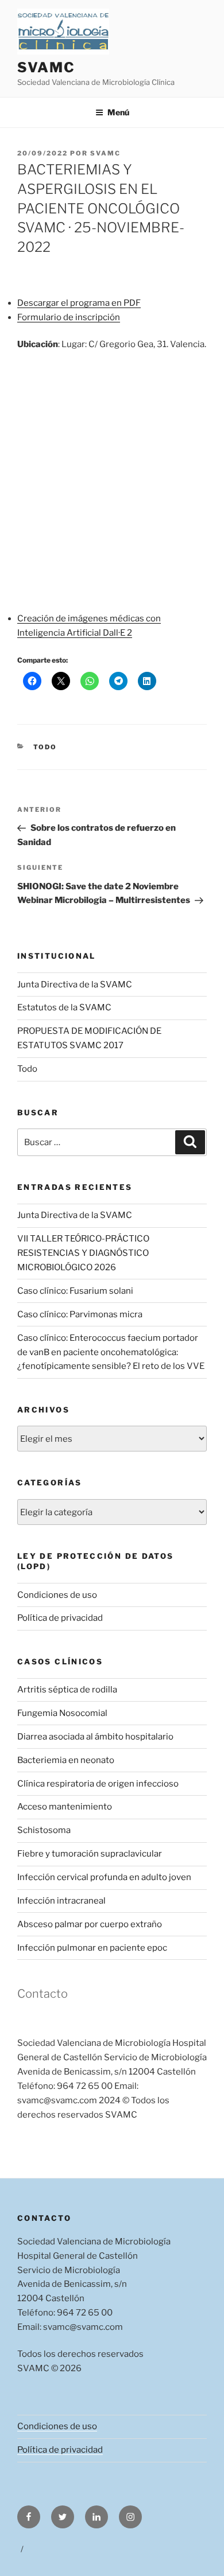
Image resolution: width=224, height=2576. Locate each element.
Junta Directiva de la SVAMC (75, 985)
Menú (118, 112)
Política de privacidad (60, 1618)
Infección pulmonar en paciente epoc (92, 1948)
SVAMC (46, 67)
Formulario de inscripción (69, 317)
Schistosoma (44, 1830)
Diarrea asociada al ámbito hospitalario (95, 1737)
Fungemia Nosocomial (62, 1713)
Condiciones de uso (57, 1595)
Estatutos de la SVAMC (64, 1007)
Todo (45, 747)
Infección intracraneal (61, 1901)
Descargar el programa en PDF (79, 303)
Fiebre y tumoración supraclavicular (90, 1854)
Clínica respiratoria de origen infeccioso (98, 1784)
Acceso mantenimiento (65, 1807)
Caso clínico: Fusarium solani (75, 1291)
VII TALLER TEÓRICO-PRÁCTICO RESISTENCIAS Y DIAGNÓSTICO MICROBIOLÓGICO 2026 (83, 1253)
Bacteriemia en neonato (66, 1760)
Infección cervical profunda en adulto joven (104, 1877)
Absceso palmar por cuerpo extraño (90, 1924)
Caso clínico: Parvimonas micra (80, 1314)
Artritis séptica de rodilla (67, 1690)
